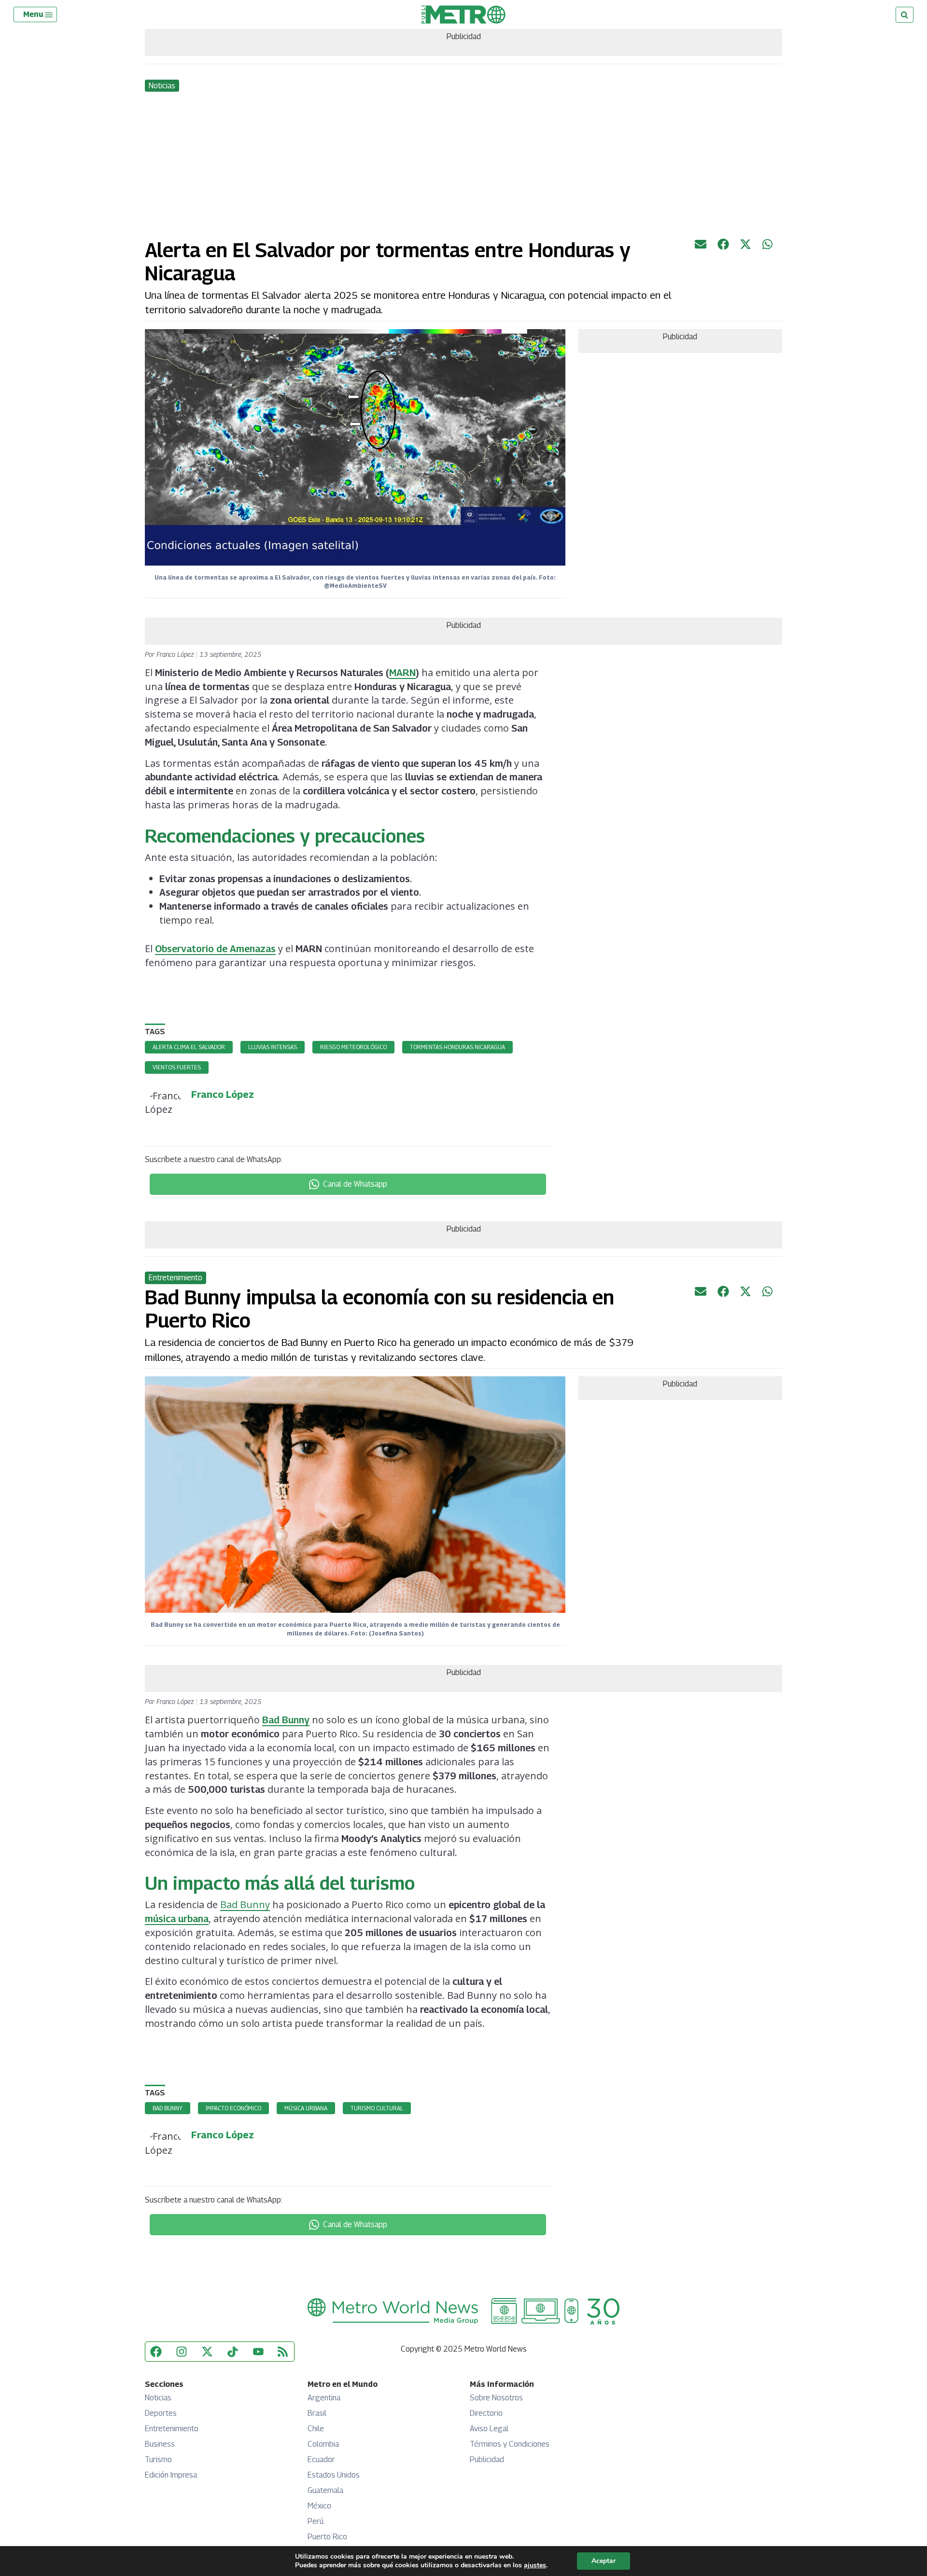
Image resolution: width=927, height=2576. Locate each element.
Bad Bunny (286, 1720)
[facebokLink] (723, 247)
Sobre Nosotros (496, 2398)
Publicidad (487, 2459)
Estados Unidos (334, 2475)
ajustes (535, 2565)
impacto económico (233, 2108)
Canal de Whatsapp (355, 1184)
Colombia (323, 2444)
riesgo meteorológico (353, 1047)
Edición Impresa (171, 2475)
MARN (402, 673)
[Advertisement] (463, 166)
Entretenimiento (172, 2429)
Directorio (486, 2413)
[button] (39, 14)
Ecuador (321, 2459)
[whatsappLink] (768, 247)
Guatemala (325, 2490)
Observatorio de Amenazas (215, 949)
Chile (316, 2429)
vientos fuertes (177, 1067)
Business (160, 2444)
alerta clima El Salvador (189, 1047)
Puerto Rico (327, 2537)
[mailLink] (701, 247)
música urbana (177, 1919)
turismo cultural (377, 2108)
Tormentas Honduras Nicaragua (457, 1047)
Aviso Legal (489, 2429)
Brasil (317, 2413)
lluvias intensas (273, 1047)
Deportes (161, 2413)
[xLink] (745, 247)
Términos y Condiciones (510, 2444)
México (319, 2506)
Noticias (158, 2398)
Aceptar (604, 2561)
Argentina (324, 2398)
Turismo (158, 2459)
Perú (316, 2521)
